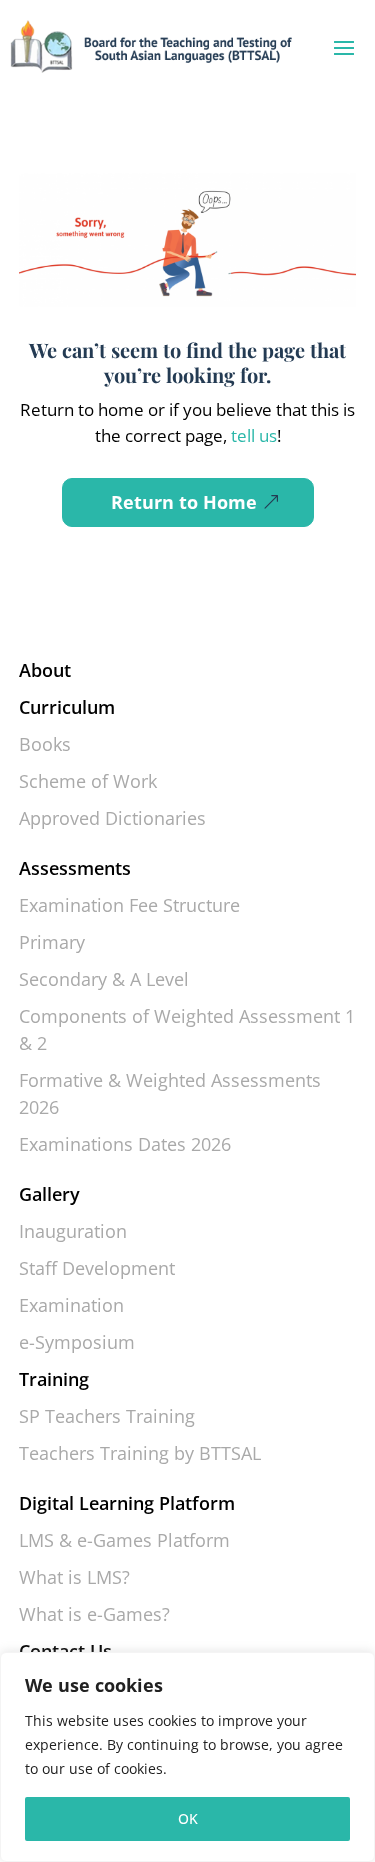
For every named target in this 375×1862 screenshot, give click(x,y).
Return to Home (184, 502)
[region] (187, 1757)
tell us (252, 435)
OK (188, 1818)
